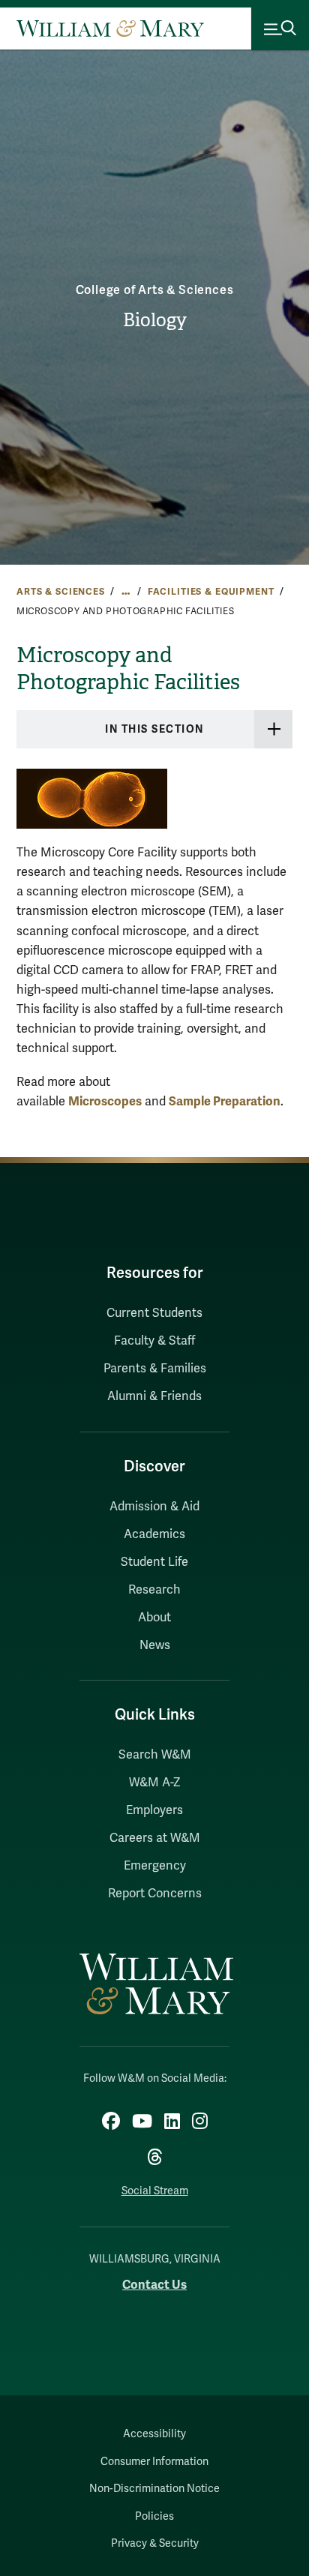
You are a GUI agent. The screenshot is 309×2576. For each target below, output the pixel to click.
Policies (154, 2516)
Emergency (155, 1866)
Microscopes (105, 1101)
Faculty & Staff (154, 1341)
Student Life (154, 1562)
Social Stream (155, 2191)
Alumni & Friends (154, 1396)
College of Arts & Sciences (155, 290)
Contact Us (154, 2285)
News (155, 1645)
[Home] (110, 28)
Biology (155, 320)
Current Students (154, 1313)
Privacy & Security (155, 2543)
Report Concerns (155, 1894)
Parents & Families (155, 1369)
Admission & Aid (154, 1507)
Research (154, 1590)
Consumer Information (154, 2462)
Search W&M (155, 1755)
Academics (154, 1534)
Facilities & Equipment (211, 592)
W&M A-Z (155, 1783)
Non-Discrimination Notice (154, 2489)
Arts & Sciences (61, 592)
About (154, 1618)
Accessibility (154, 2434)
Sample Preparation (225, 1101)
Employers (154, 1810)
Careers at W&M (155, 1838)
